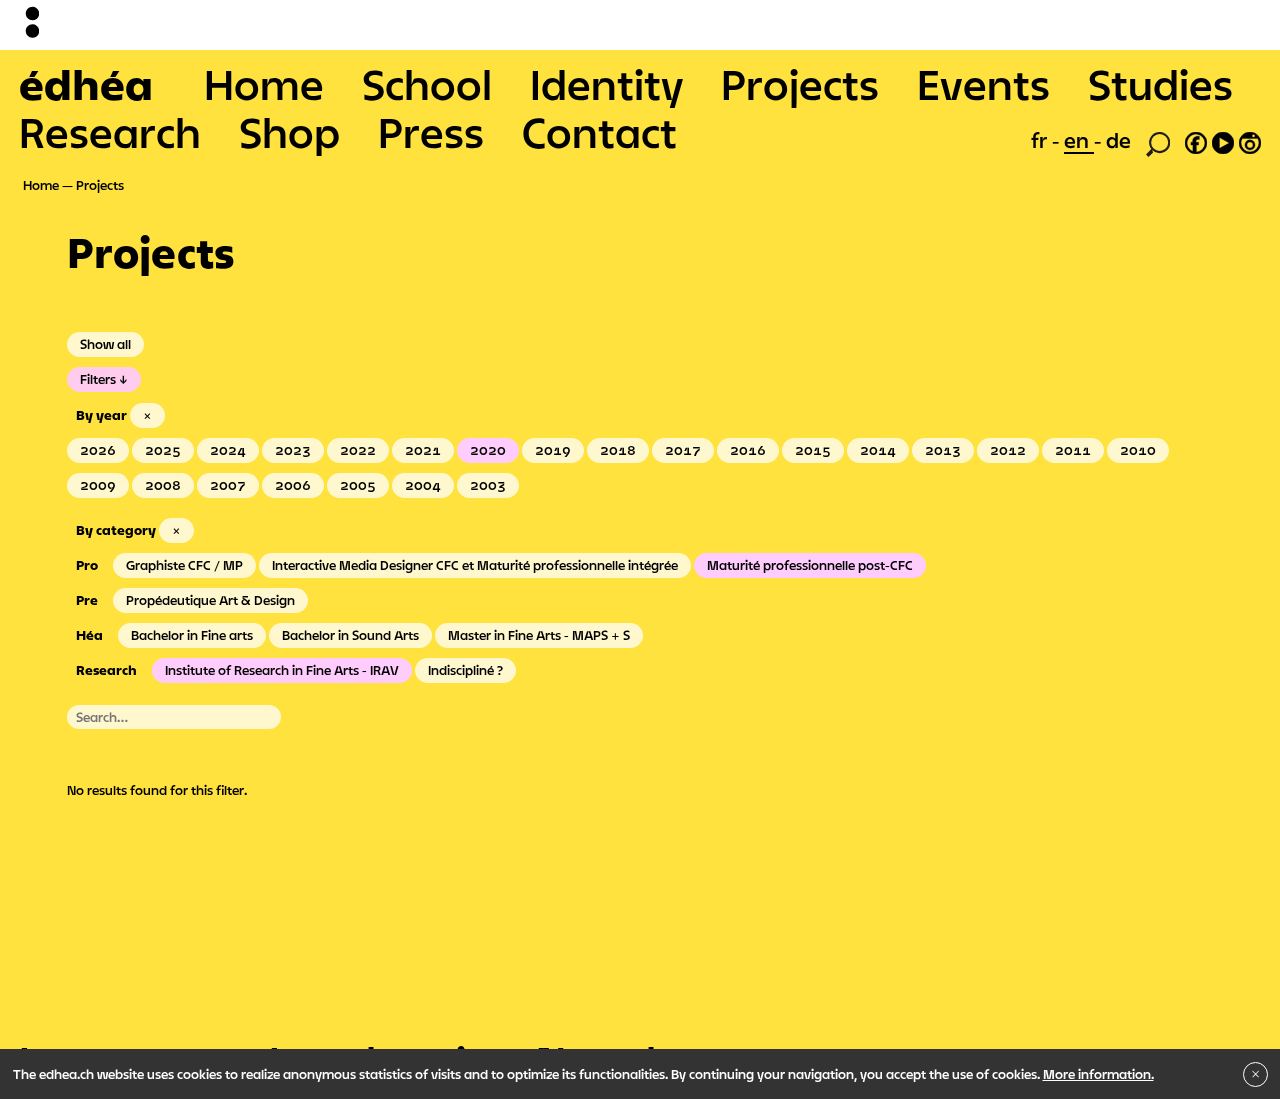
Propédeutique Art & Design (210, 600)
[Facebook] (1196, 140)
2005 (358, 485)
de (1118, 140)
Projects (800, 84)
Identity (606, 84)
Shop (289, 132)
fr (1041, 140)
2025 (163, 450)
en (1079, 140)
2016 (748, 450)
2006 (293, 485)
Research (110, 132)
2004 (423, 485)
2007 (228, 485)
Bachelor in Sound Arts (350, 635)
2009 (98, 485)
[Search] (1158, 142)
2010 (1138, 450)
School (427, 84)
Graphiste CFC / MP (184, 565)
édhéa (86, 84)
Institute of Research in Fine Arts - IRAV (282, 670)
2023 (293, 450)
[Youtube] (1223, 140)
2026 (98, 450)
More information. (1098, 1074)
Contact (599, 132)
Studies (1160, 84)
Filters (98, 379)
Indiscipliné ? (465, 670)
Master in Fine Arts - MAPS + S (539, 635)
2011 (1073, 450)
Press (431, 132)
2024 (228, 450)
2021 (423, 450)
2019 (553, 450)
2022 (358, 450)
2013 (943, 450)
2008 (163, 485)
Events (983, 84)
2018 (618, 450)
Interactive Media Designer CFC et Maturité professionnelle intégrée (475, 565)
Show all (105, 344)
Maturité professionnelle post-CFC (810, 565)
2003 (488, 485)
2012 (1008, 450)
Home (264, 84)
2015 (813, 450)
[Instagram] (1250, 140)
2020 (488, 450)
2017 (683, 450)
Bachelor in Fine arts (192, 635)
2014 (878, 450)
